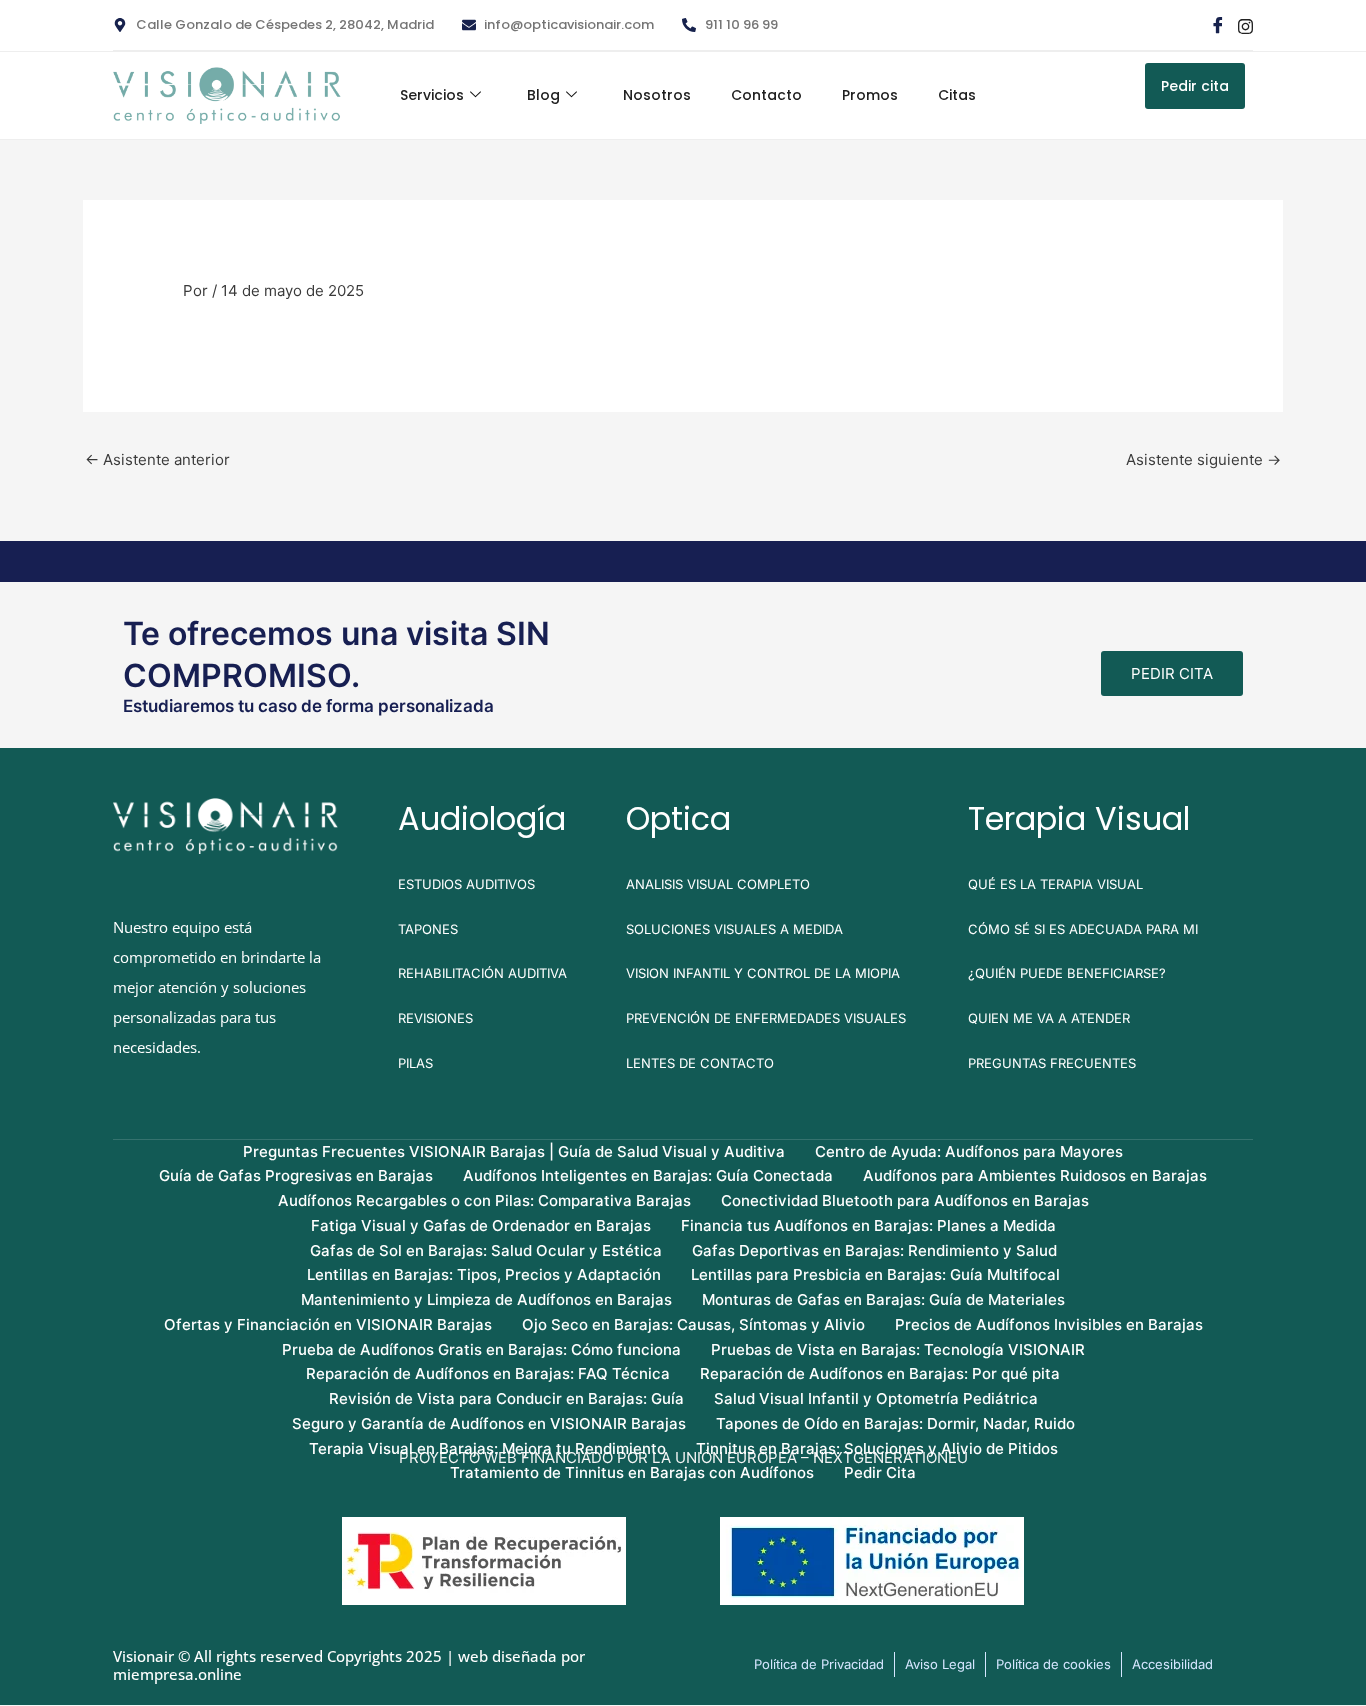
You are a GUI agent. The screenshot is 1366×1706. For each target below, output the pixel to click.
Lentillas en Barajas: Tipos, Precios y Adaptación (484, 1274)
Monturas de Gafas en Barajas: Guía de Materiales (883, 1299)
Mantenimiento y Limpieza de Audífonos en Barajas (486, 1299)
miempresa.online (177, 1674)
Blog (543, 95)
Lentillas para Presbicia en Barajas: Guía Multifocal (875, 1274)
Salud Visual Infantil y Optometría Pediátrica (876, 1398)
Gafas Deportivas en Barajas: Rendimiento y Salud (874, 1250)
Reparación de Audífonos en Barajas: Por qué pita (880, 1373)
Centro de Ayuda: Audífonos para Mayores (969, 1151)
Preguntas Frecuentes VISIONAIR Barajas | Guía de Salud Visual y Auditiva (514, 1151)
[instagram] (1244, 25)
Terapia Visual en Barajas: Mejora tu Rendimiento (487, 1448)
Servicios (432, 95)
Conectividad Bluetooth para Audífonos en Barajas (905, 1200)
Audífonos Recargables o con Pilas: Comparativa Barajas (484, 1200)
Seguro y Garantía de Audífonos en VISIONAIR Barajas (489, 1423)
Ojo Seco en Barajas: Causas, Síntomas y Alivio (693, 1324)
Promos (870, 95)
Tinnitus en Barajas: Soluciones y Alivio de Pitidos (877, 1448)
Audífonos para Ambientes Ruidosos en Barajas (1035, 1175)
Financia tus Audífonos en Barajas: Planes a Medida (868, 1225)
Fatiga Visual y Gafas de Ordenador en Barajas (481, 1225)
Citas (957, 95)
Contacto (766, 95)
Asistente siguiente (1203, 459)
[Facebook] (1217, 25)
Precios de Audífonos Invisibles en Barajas (1049, 1324)
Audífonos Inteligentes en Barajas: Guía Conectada (648, 1175)
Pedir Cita (880, 1472)
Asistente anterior (157, 459)
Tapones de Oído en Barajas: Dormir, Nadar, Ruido (895, 1423)
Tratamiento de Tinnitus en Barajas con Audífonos (632, 1472)
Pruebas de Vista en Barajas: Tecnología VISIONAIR (898, 1349)
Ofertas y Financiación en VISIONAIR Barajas (328, 1324)
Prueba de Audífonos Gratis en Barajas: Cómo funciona (481, 1349)
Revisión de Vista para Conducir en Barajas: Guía (506, 1398)
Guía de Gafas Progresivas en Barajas (296, 1175)
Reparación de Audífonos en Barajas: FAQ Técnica (488, 1373)
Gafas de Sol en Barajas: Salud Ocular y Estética (486, 1250)
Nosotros (657, 95)
